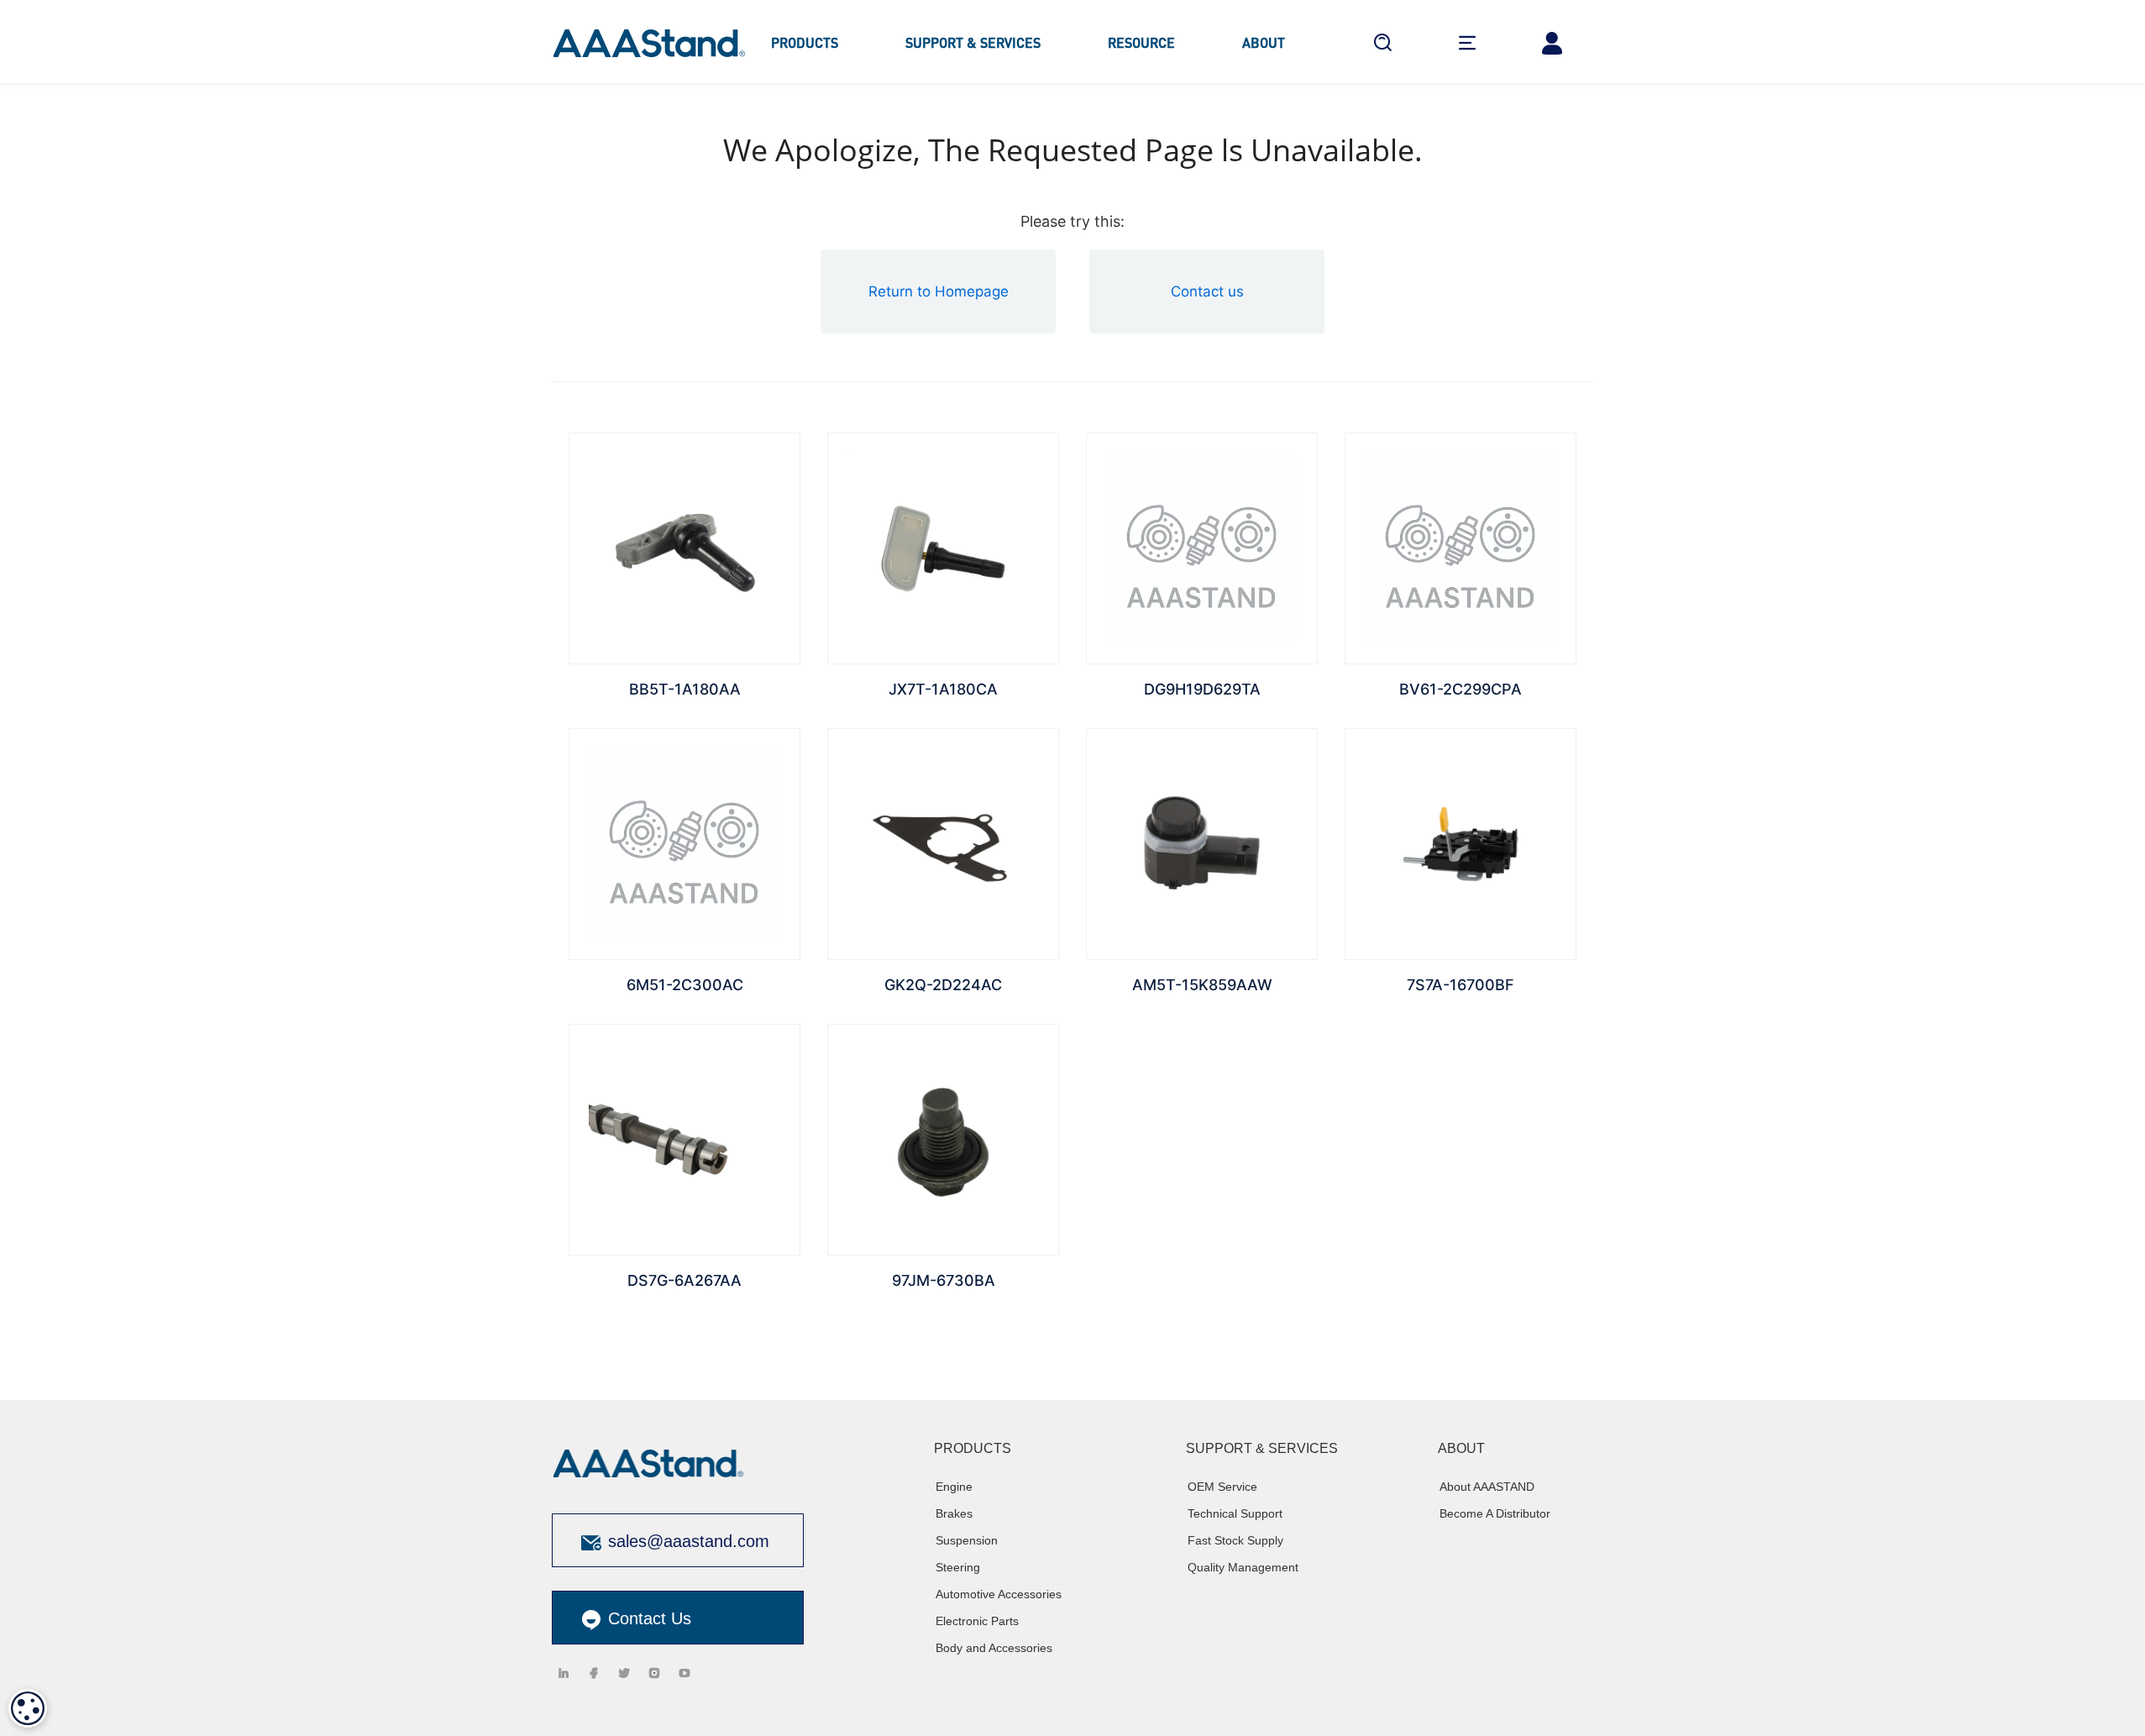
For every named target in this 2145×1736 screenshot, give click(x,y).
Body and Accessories (994, 1648)
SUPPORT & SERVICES (973, 42)
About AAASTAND (1487, 1487)
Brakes (954, 1513)
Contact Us (647, 1618)
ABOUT (1264, 42)
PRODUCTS (805, 42)
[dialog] (28, 1708)
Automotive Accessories (999, 1594)
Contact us (1207, 291)
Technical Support (1235, 1513)
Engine (954, 1487)
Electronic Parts (977, 1621)
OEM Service (1222, 1487)
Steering (958, 1567)
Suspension (967, 1540)
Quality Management (1243, 1567)
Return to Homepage (939, 291)
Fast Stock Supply (1235, 1540)
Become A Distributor (1495, 1513)
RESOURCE (1141, 42)
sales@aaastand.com (689, 1541)
